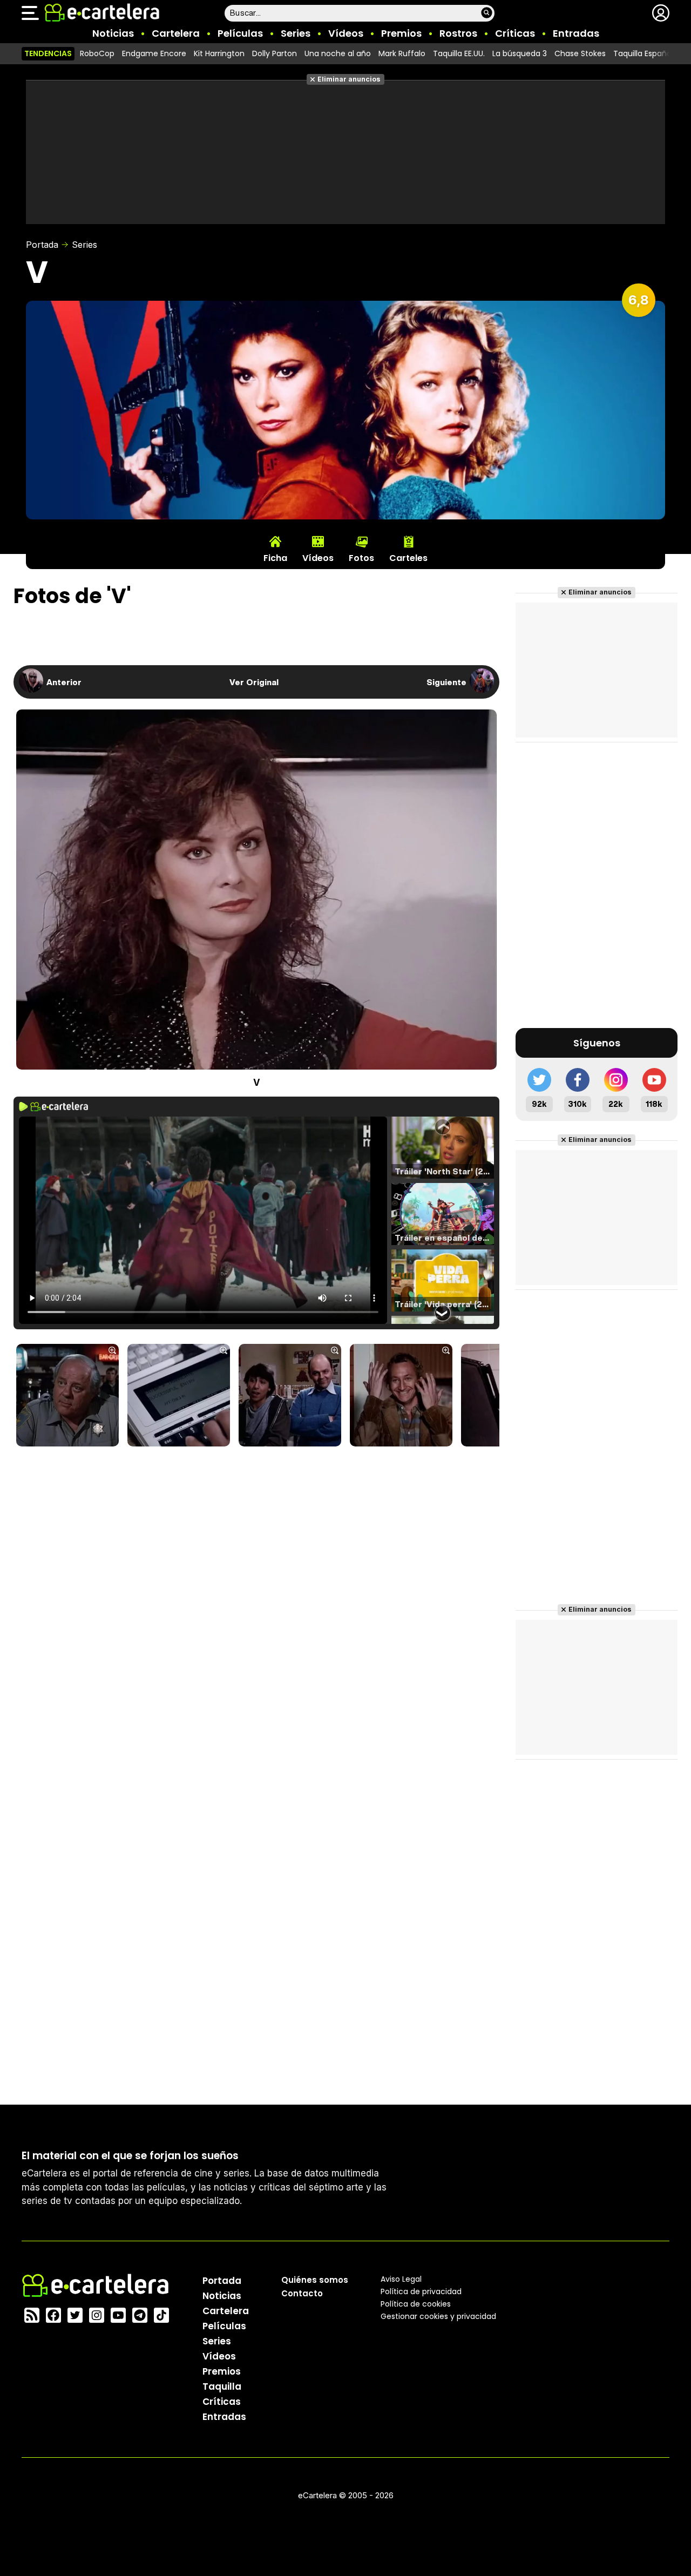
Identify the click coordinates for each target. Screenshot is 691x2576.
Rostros (458, 33)
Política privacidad (421, 2291)
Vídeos (346, 33)
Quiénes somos (315, 2280)
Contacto (302, 2293)
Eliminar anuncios (349, 79)
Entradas (576, 33)
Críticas (515, 33)
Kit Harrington (219, 53)
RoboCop (97, 53)
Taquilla (222, 2386)
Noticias (113, 33)
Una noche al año (338, 53)
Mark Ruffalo (402, 53)
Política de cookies (416, 2304)
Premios (401, 33)
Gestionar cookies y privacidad (438, 2316)
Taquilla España (642, 53)
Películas (240, 33)
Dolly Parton (275, 53)
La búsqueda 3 (520, 53)
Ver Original (254, 682)
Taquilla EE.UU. (459, 53)
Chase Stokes (580, 53)
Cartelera (176, 33)
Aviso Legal (401, 2279)
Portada (42, 245)
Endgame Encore (154, 53)
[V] (67, 1396)
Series (296, 33)
